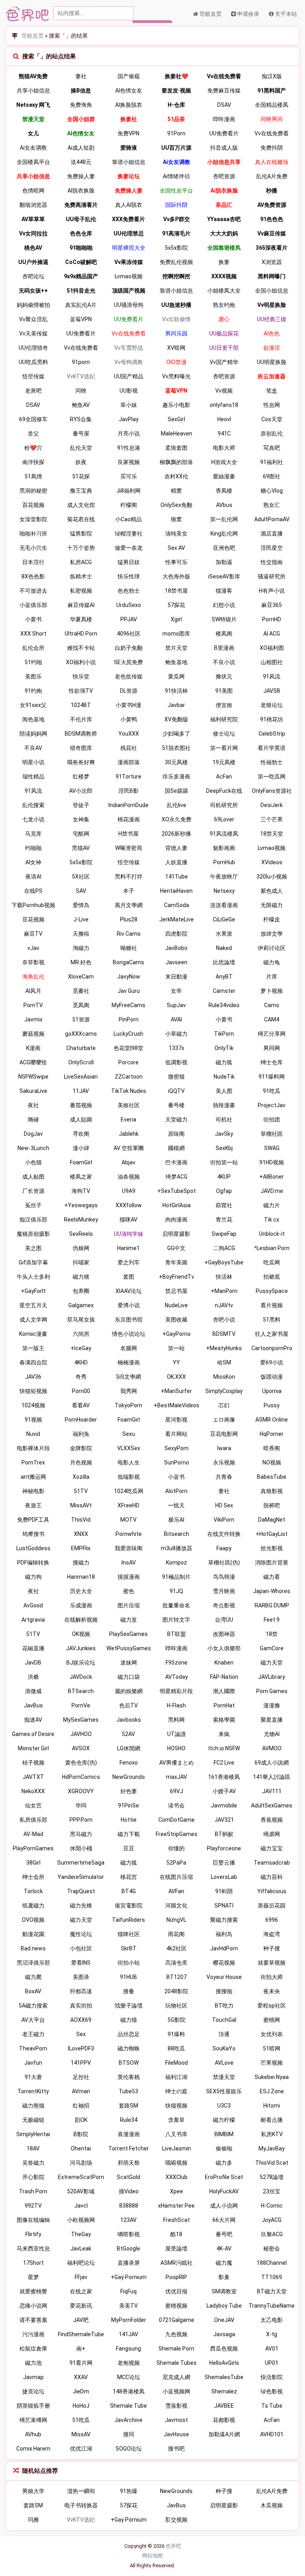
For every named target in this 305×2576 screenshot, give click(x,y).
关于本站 (285, 14)
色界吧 (173, 2546)
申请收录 (248, 14)
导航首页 (210, 14)
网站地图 (152, 2556)
